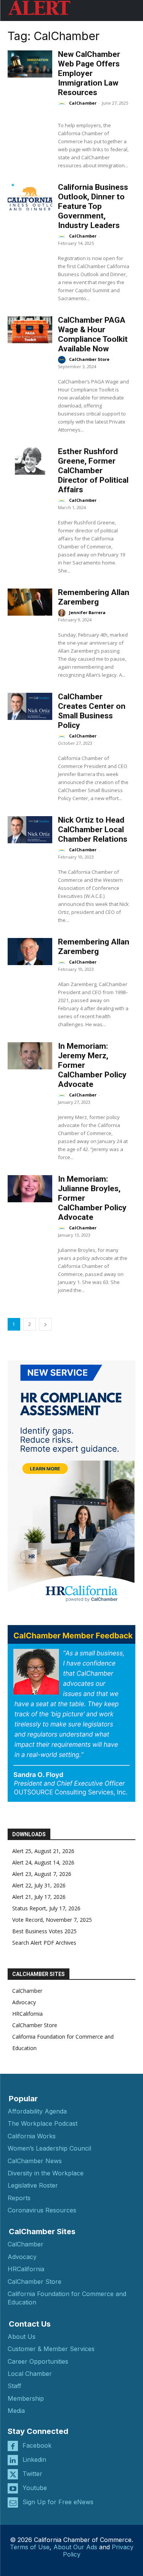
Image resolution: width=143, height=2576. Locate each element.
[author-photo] (63, 103)
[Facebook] (13, 2446)
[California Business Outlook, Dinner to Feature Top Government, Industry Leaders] (30, 197)
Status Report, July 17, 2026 (46, 1908)
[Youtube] (13, 2488)
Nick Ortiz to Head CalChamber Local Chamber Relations (93, 830)
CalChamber (83, 103)
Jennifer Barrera (87, 612)
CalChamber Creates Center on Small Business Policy (92, 711)
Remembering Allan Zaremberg (94, 597)
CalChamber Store (89, 359)
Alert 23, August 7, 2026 (42, 1874)
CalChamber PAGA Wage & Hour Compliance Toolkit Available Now (93, 334)
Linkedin (34, 2460)
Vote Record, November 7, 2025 (52, 1920)
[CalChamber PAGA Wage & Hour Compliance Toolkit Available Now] (30, 330)
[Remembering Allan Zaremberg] (30, 602)
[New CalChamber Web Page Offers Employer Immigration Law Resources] (30, 64)
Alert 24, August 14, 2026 (43, 1862)
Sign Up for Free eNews (58, 2502)
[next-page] (45, 1324)
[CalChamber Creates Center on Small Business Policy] (30, 706)
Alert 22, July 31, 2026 (39, 1885)
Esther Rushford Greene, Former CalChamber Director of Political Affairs (93, 471)
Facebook (37, 2445)
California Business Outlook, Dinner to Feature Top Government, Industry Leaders (93, 206)
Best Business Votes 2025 (44, 1931)
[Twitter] (13, 2474)
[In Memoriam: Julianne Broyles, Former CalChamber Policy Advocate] (30, 1189)
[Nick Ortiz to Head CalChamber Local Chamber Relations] (30, 830)
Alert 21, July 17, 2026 (39, 1897)
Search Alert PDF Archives (44, 1943)
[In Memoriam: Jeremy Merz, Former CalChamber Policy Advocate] (30, 1056)
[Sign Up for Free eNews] (13, 2502)
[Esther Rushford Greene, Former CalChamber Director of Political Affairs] (30, 461)
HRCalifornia (27, 2014)
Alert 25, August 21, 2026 (43, 1851)
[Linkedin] (13, 2460)
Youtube (35, 2488)
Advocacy (24, 2002)
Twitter (32, 2474)
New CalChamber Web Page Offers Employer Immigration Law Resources (89, 73)
